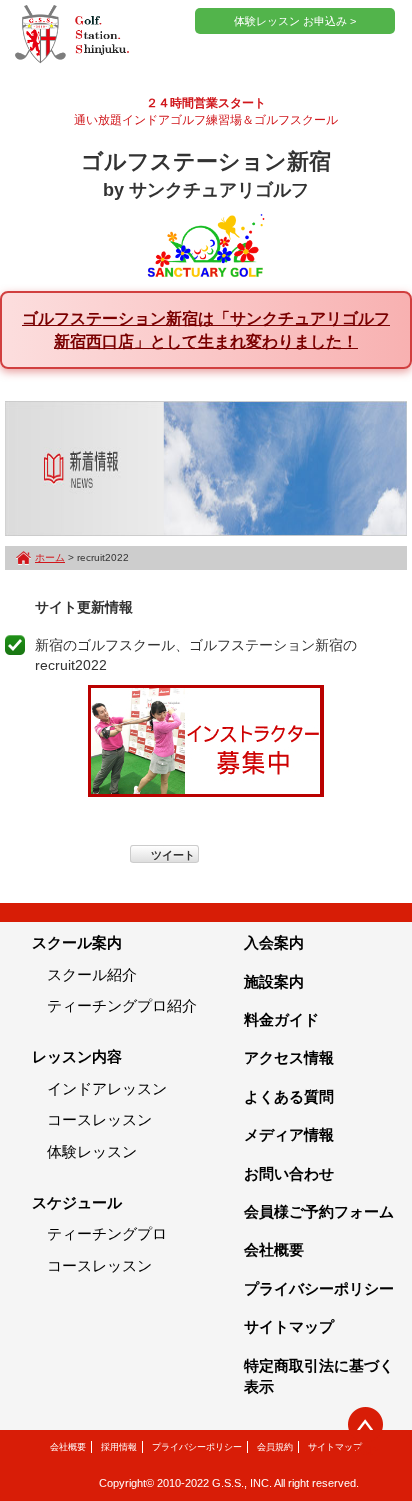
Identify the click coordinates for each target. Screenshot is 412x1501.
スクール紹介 (92, 974)
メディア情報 (289, 1134)
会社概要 (274, 1249)
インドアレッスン (107, 1088)
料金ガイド (281, 1019)
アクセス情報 (289, 1057)
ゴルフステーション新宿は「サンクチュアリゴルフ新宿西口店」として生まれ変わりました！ (206, 329)
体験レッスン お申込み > (295, 21)
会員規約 (275, 1447)
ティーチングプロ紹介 (122, 1005)
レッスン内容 (77, 1056)
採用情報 (119, 1447)
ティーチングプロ (107, 1233)
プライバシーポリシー (319, 1288)
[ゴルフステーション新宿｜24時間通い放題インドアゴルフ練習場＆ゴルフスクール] (72, 35)
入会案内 (274, 942)
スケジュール (77, 1202)
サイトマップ (289, 1326)
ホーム (50, 557)
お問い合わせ (289, 1173)
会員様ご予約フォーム (319, 1211)
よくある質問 (289, 1096)
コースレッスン (99, 1119)
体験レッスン (92, 1151)
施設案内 (274, 981)
